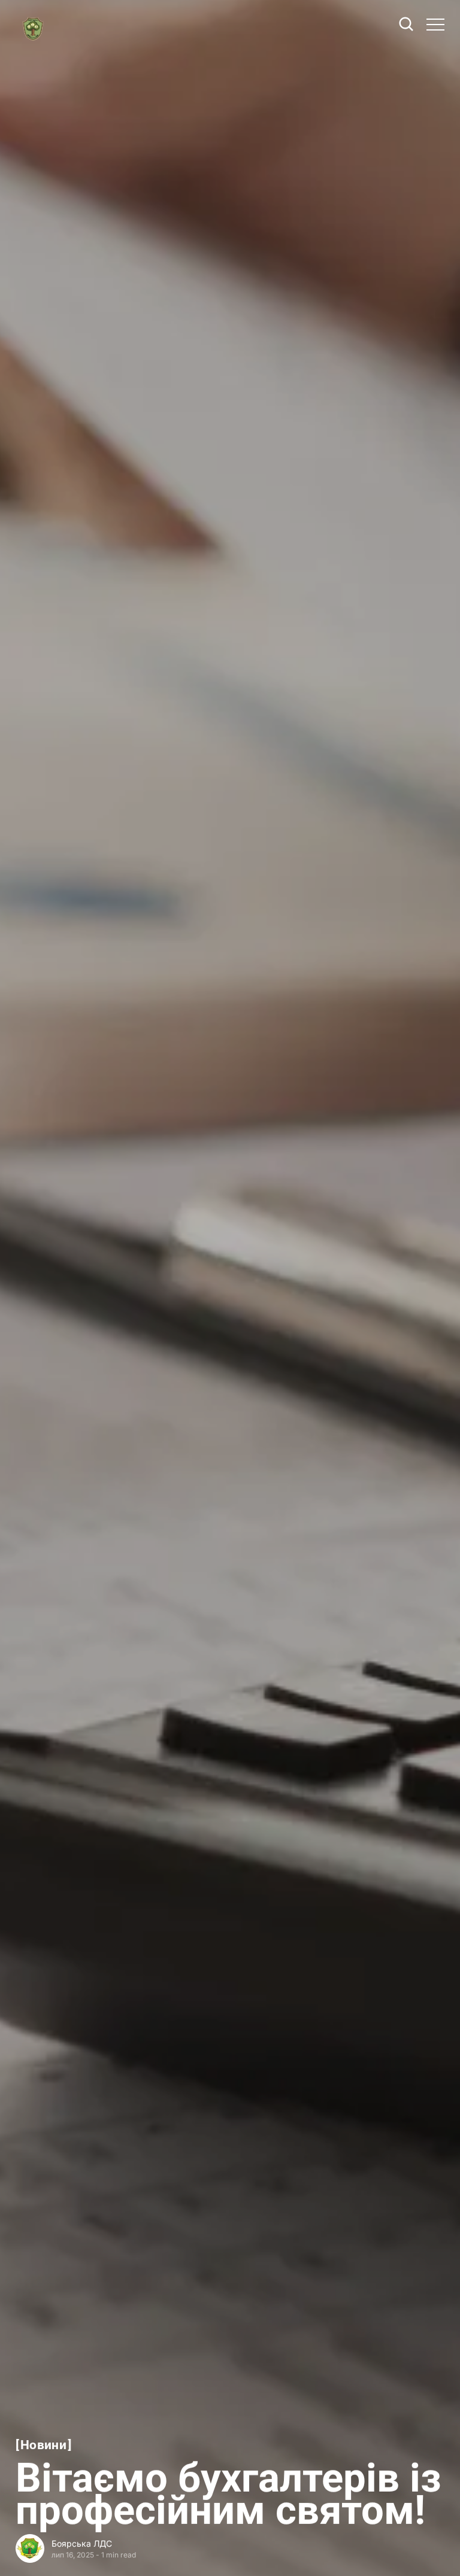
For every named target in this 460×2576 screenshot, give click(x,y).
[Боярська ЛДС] (30, 2548)
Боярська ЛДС (82, 2543)
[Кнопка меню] (435, 25)
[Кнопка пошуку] (407, 25)
